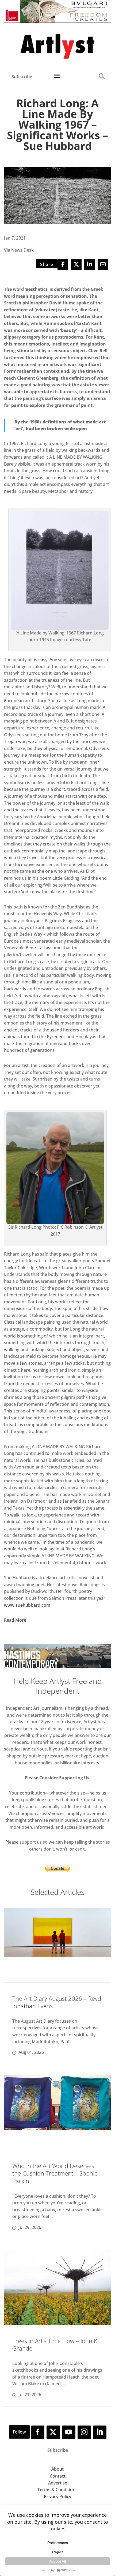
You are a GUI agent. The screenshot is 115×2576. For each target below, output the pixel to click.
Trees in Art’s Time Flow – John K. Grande (55, 2345)
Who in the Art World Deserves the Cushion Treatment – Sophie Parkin (55, 2173)
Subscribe (22, 77)
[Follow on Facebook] (38, 2432)
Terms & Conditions (57, 2490)
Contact (58, 2476)
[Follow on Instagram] (84, 2432)
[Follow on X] (53, 2432)
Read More (15, 1620)
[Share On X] (76, 264)
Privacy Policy (57, 2496)
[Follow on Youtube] (69, 2432)
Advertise (58, 2483)
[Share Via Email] (103, 264)
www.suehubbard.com (27, 1605)
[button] (102, 76)
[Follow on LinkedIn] (100, 2432)
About (57, 2469)
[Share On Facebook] (63, 264)
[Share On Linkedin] (90, 264)
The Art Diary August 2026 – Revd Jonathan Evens (57, 2002)
